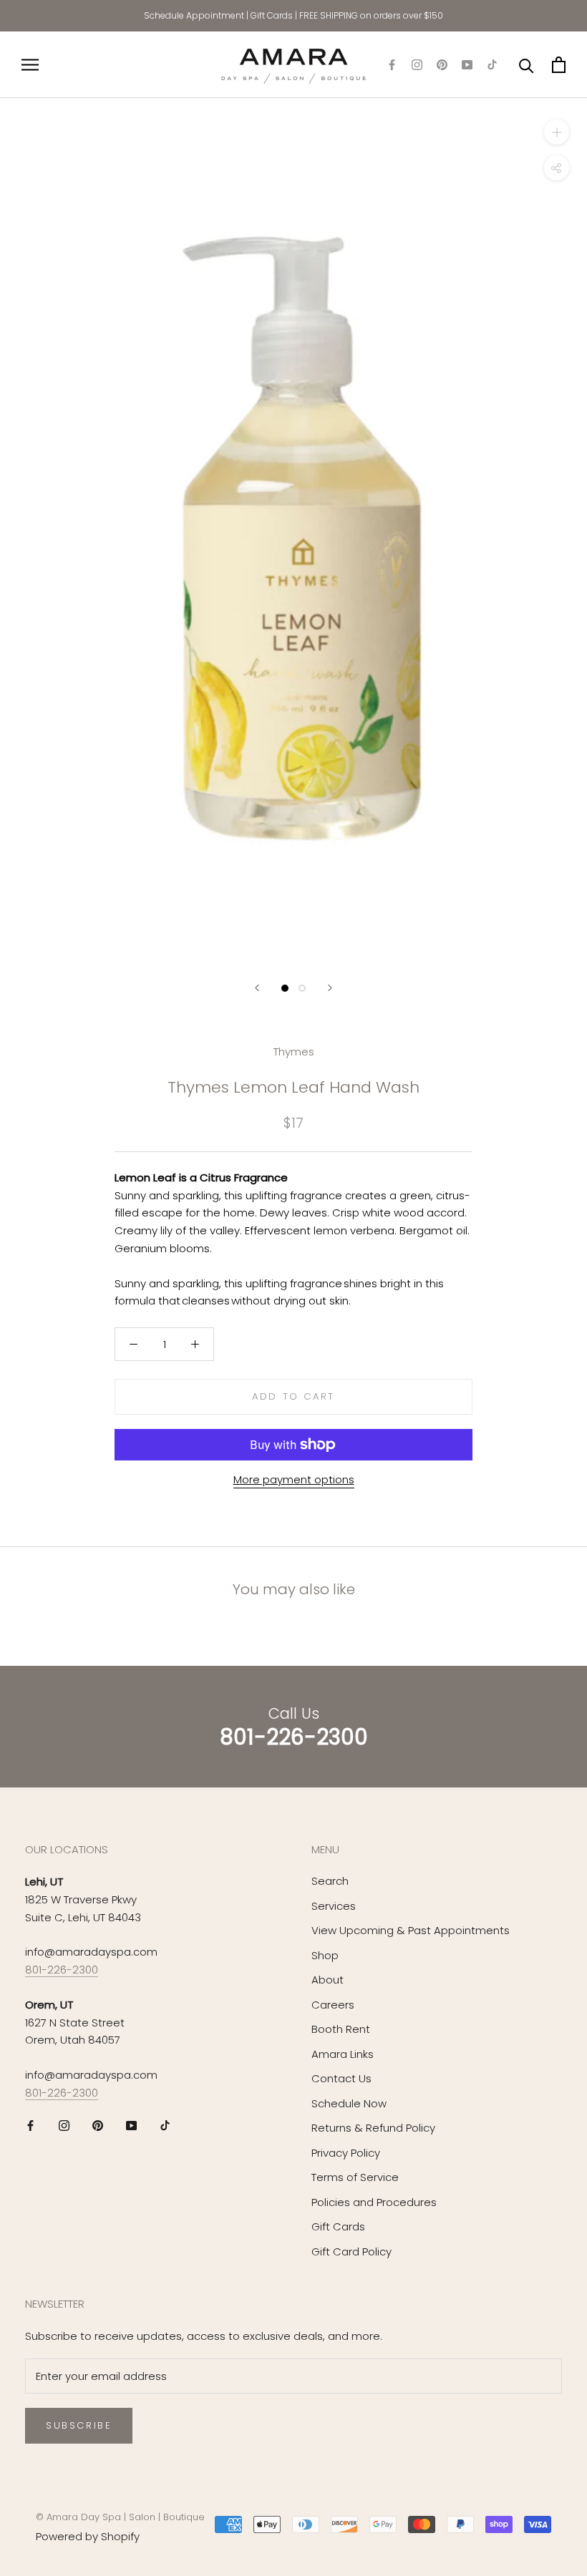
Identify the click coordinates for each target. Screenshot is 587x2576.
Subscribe (79, 2425)
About (328, 1980)
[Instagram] (417, 65)
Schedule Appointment (194, 15)
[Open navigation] (30, 65)
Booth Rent (341, 2029)
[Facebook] (392, 65)
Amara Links (343, 2054)
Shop (325, 1955)
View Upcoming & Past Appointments (411, 1930)
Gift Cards (272, 15)
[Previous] (257, 988)
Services (334, 1906)
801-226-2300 (62, 1970)
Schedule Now (349, 2103)
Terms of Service (355, 2177)
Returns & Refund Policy (373, 2128)
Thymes (294, 1052)
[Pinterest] (442, 65)
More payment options (294, 1479)
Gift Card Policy (351, 2251)
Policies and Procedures (374, 2202)
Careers (333, 2005)
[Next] (330, 988)
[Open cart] (559, 65)
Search (330, 1881)
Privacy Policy (346, 2153)
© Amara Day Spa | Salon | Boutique (120, 2517)
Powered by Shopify (88, 2536)
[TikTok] (492, 65)
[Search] (527, 65)
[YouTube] (467, 65)
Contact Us (341, 2078)
